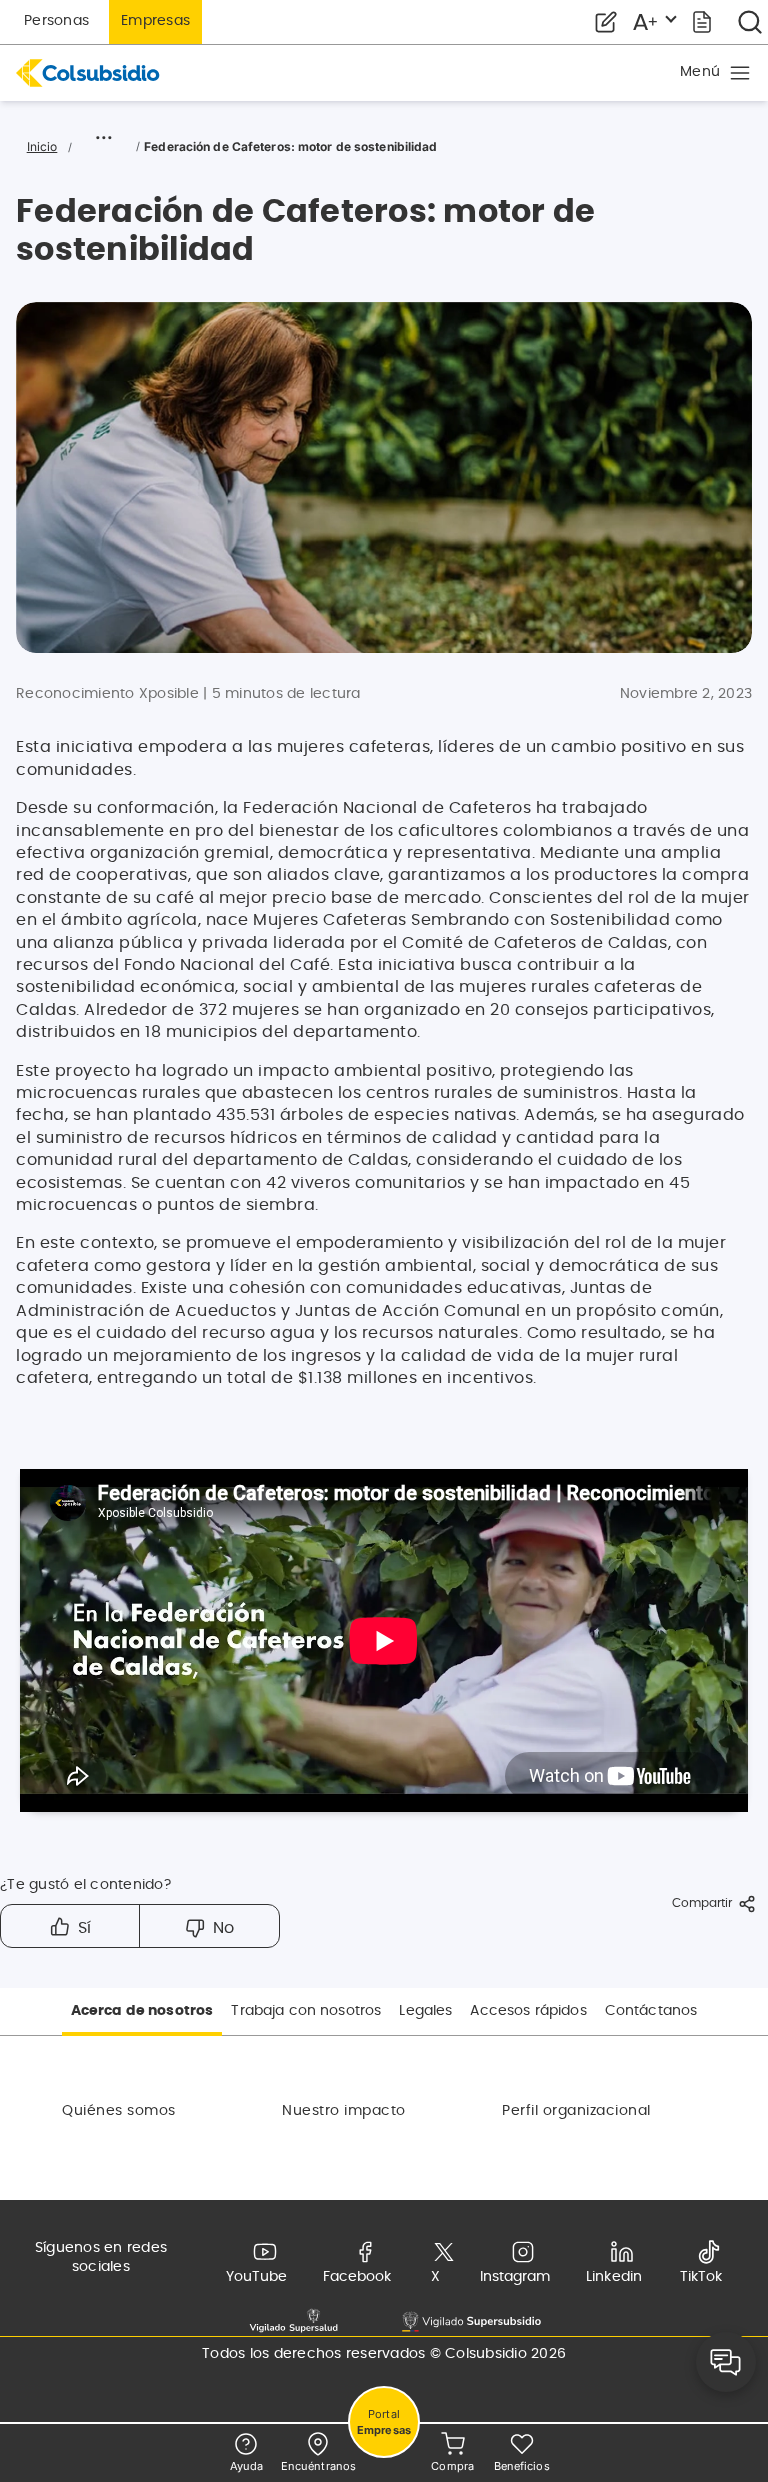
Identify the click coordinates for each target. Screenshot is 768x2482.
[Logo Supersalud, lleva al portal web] (293, 2321)
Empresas (155, 21)
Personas (56, 21)
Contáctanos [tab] (651, 2011)
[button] (716, 73)
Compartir (702, 1903)
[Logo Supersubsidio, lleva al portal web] (471, 2321)
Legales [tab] (425, 2011)
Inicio (42, 146)
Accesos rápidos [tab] (528, 2011)
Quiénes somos (119, 2111)
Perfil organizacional (576, 2111)
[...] (104, 147)
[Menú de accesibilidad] (654, 22)
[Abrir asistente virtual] (726, 2362)
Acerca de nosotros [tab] (142, 2011)
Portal (384, 2422)
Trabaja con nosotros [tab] (306, 2011)
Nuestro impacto (344, 2111)
